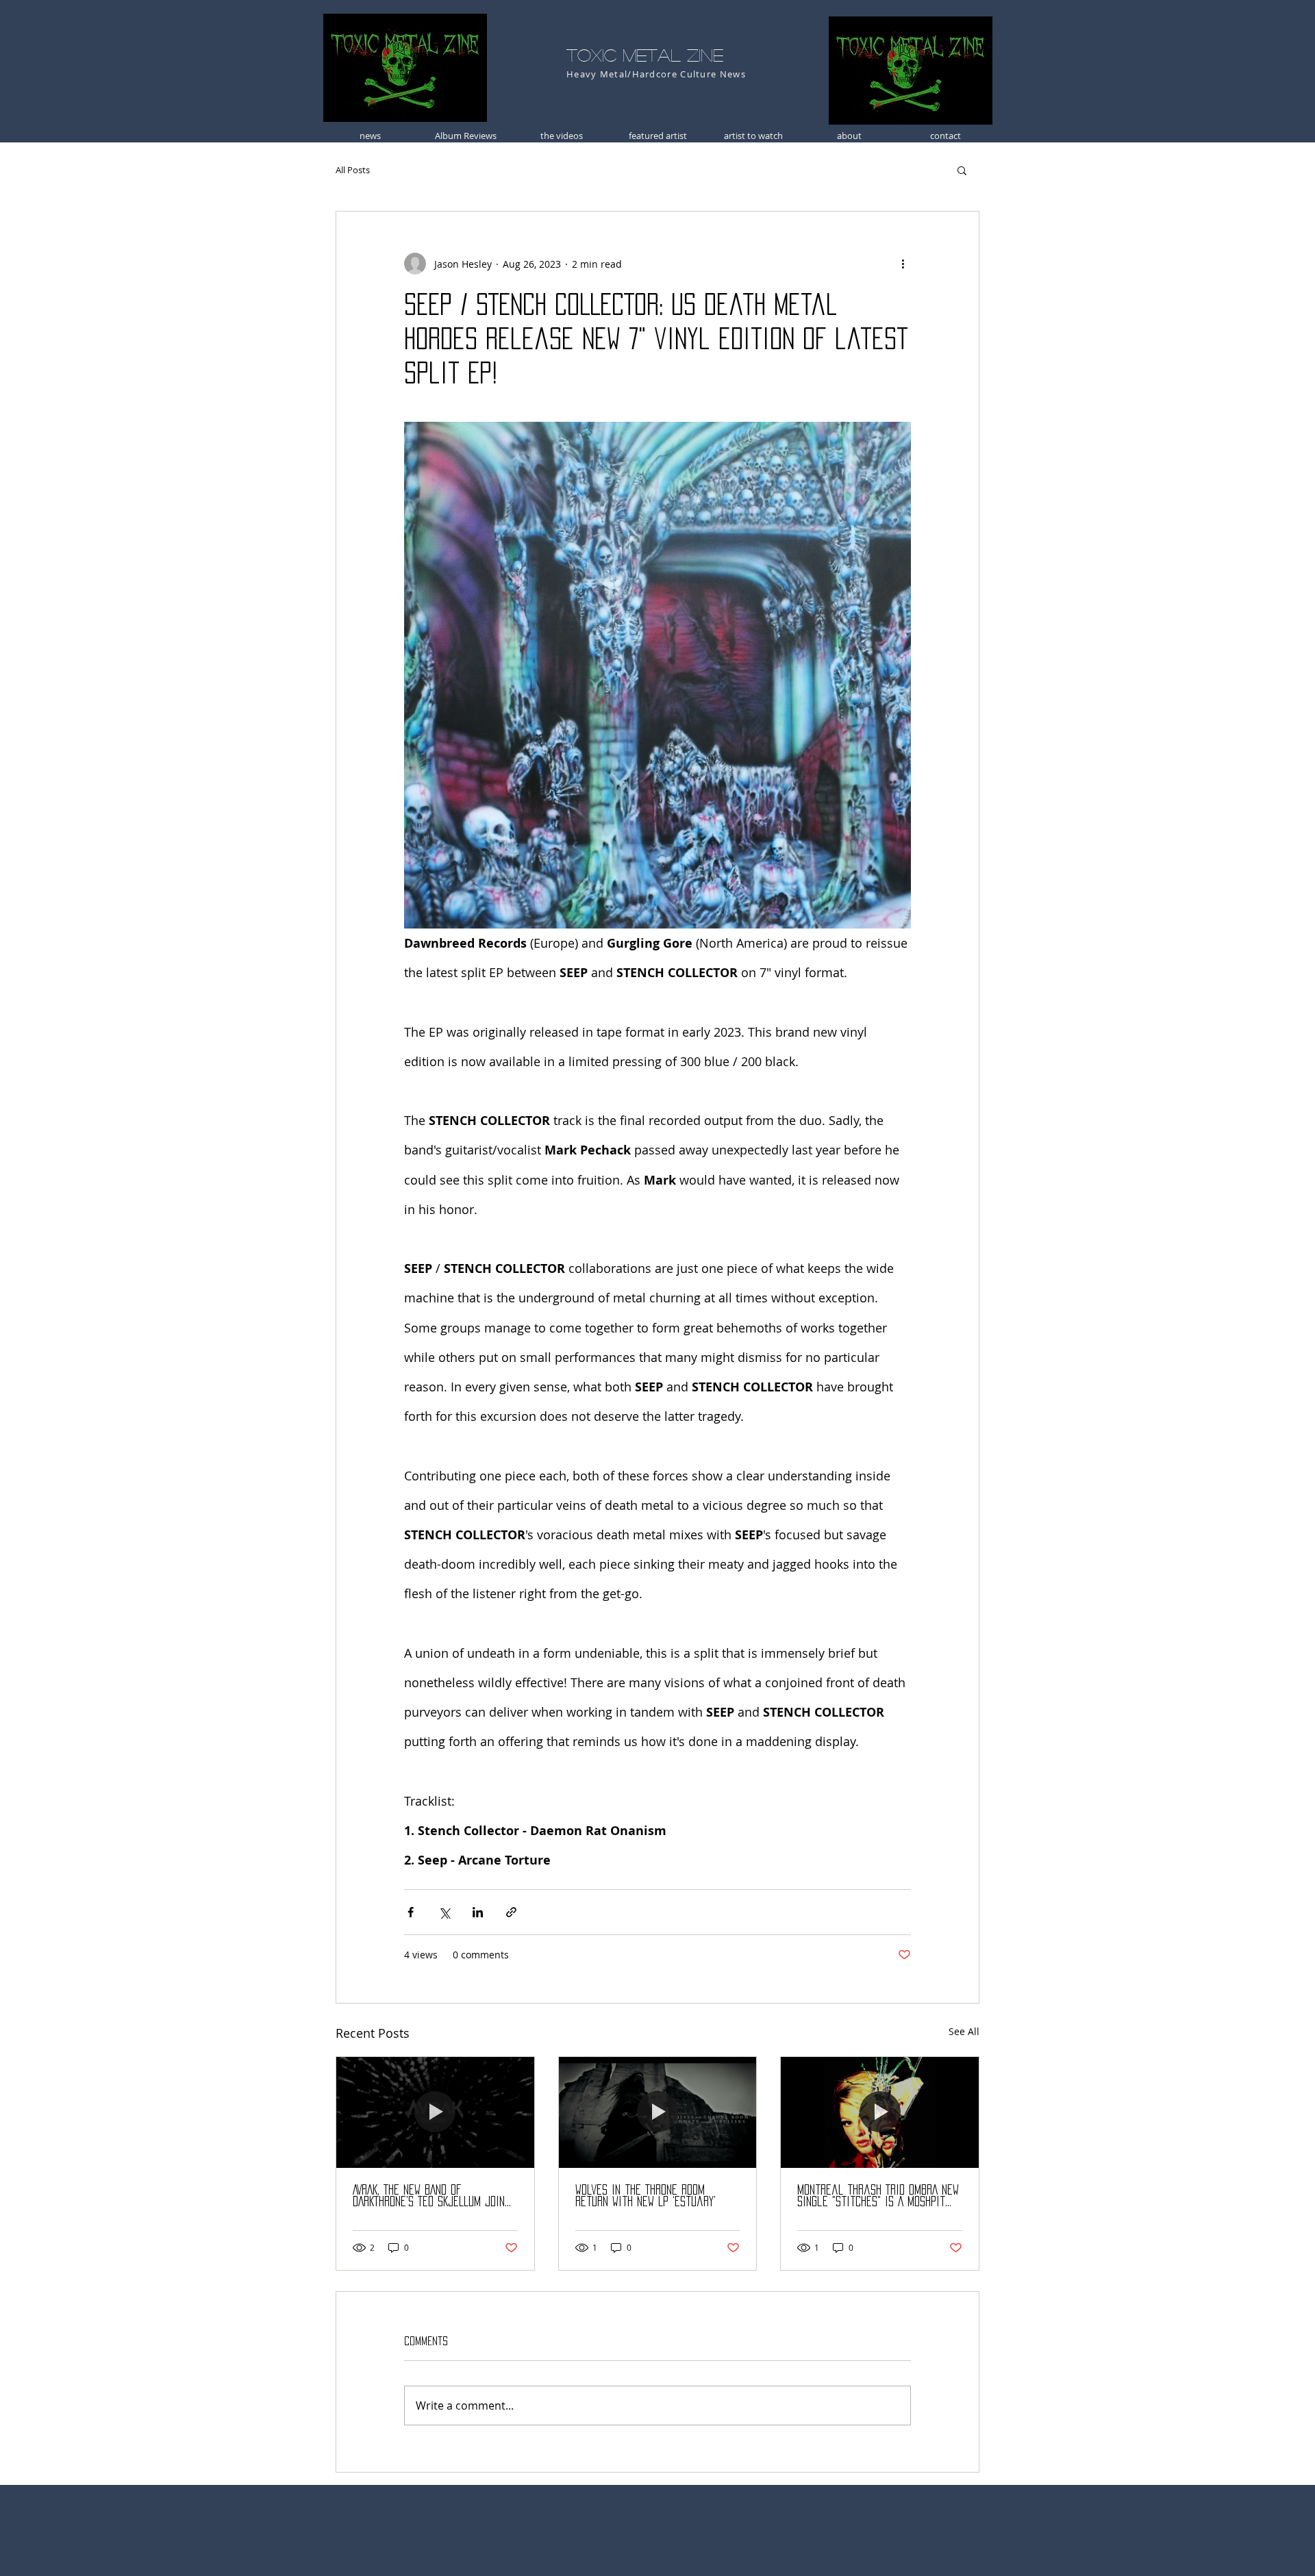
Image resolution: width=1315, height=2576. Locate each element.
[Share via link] (511, 1912)
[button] (962, 170)
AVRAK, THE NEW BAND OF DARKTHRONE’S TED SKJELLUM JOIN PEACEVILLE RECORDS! (429, 2196)
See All (964, 2031)
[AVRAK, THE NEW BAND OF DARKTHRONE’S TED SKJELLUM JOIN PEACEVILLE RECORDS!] (435, 2112)
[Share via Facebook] (411, 1912)
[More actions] (903, 264)
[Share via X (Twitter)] (444, 1912)
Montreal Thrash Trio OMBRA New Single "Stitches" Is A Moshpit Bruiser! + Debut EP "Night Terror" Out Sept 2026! (878, 2196)
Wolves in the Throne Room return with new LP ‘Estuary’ (646, 2196)
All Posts (353, 170)
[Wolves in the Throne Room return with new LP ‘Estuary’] (658, 2112)
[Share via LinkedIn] (478, 1912)
